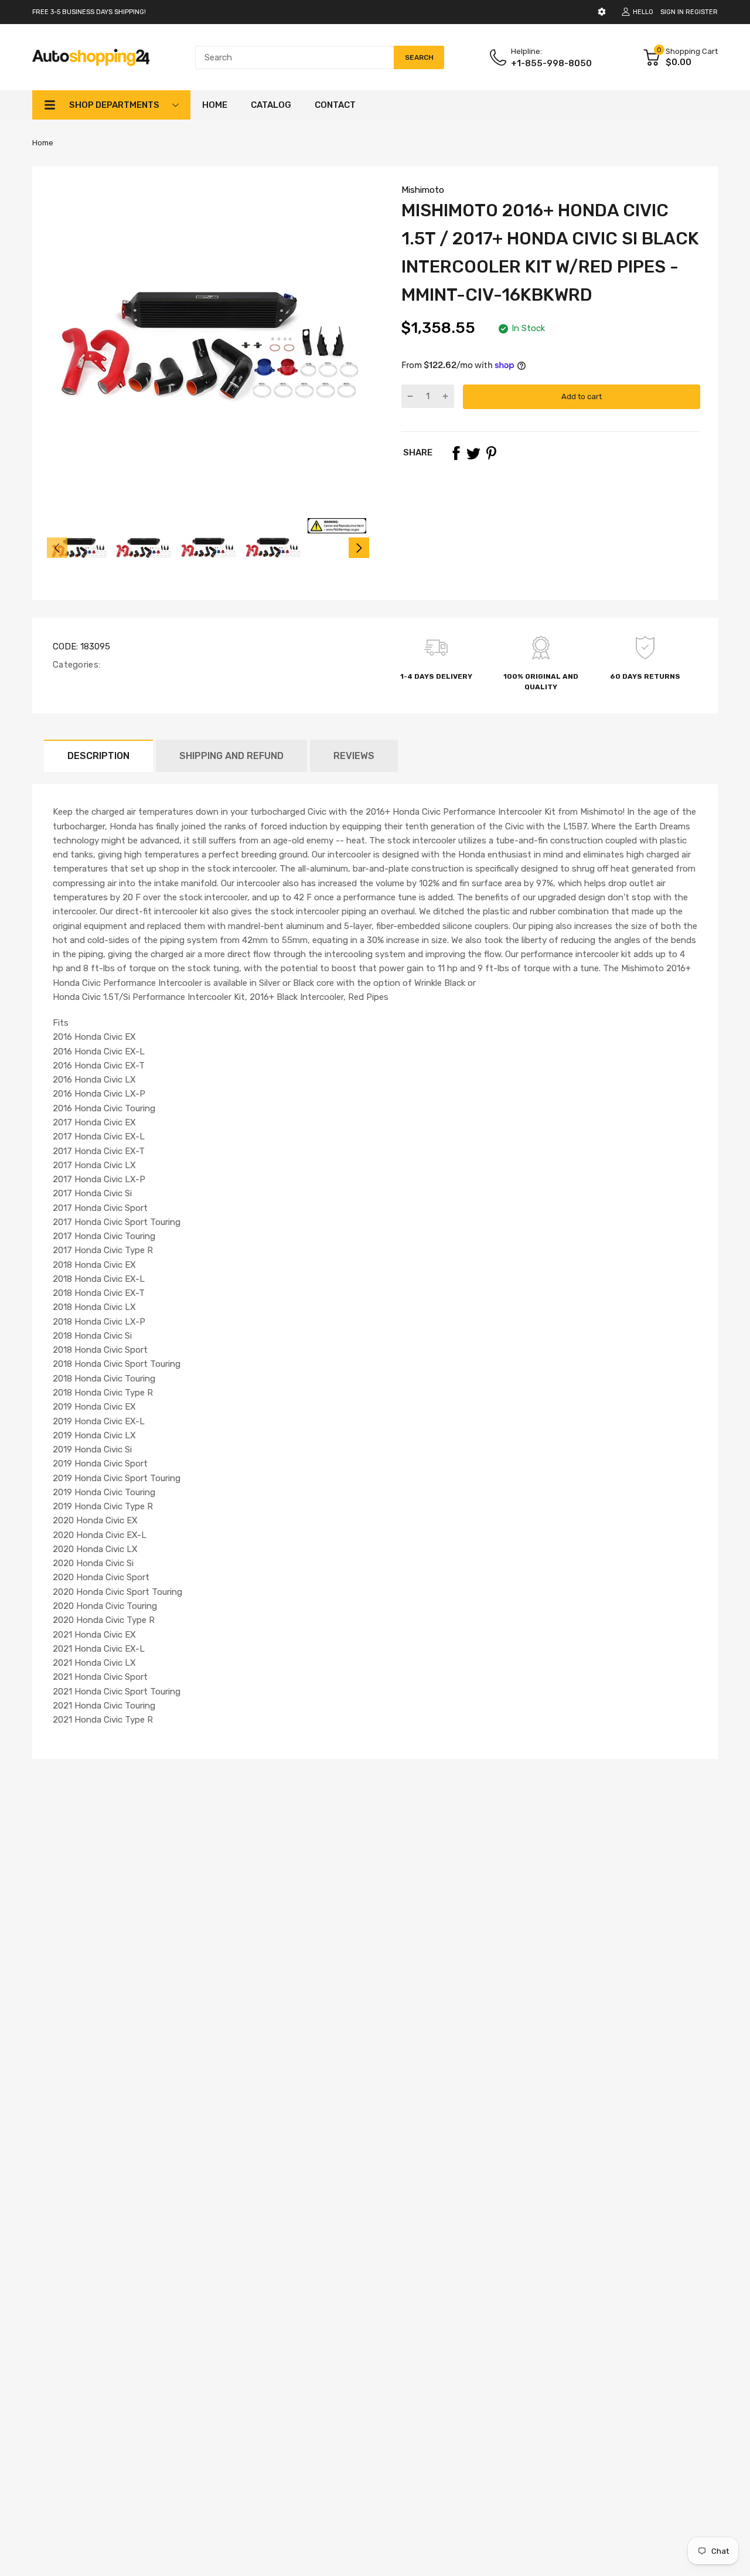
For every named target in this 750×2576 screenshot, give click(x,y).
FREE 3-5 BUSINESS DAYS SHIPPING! (89, 12)
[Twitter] (473, 453)
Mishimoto (423, 190)
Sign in (672, 12)
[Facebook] (456, 453)
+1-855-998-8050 (551, 63)
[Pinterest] (491, 453)
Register (702, 12)
